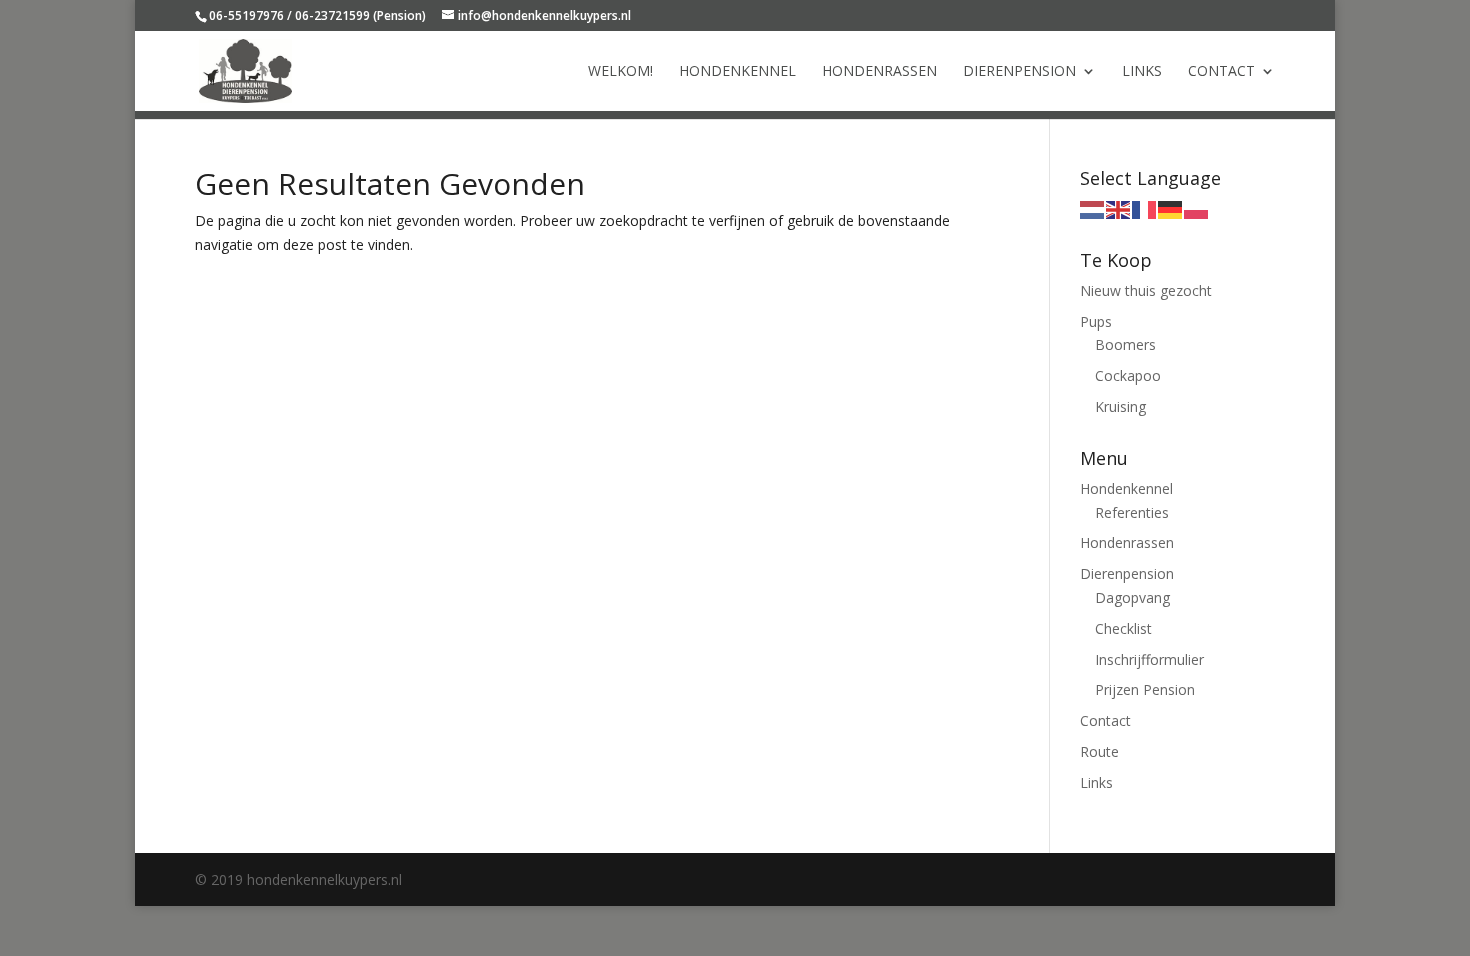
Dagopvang (1132, 597)
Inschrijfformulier (1149, 659)
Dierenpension (1019, 72)
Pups (1096, 321)
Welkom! (620, 72)
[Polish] (1197, 208)
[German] (1171, 208)
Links (1142, 72)
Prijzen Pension (1145, 689)
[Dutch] (1093, 208)
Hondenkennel (737, 72)
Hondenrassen (879, 72)
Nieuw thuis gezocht (1146, 290)
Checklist (1123, 628)
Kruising (1120, 406)
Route (1099, 751)
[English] (1119, 208)
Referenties (1132, 512)
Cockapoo (1128, 375)
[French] (1145, 208)
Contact (1221, 72)
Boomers (1125, 344)
